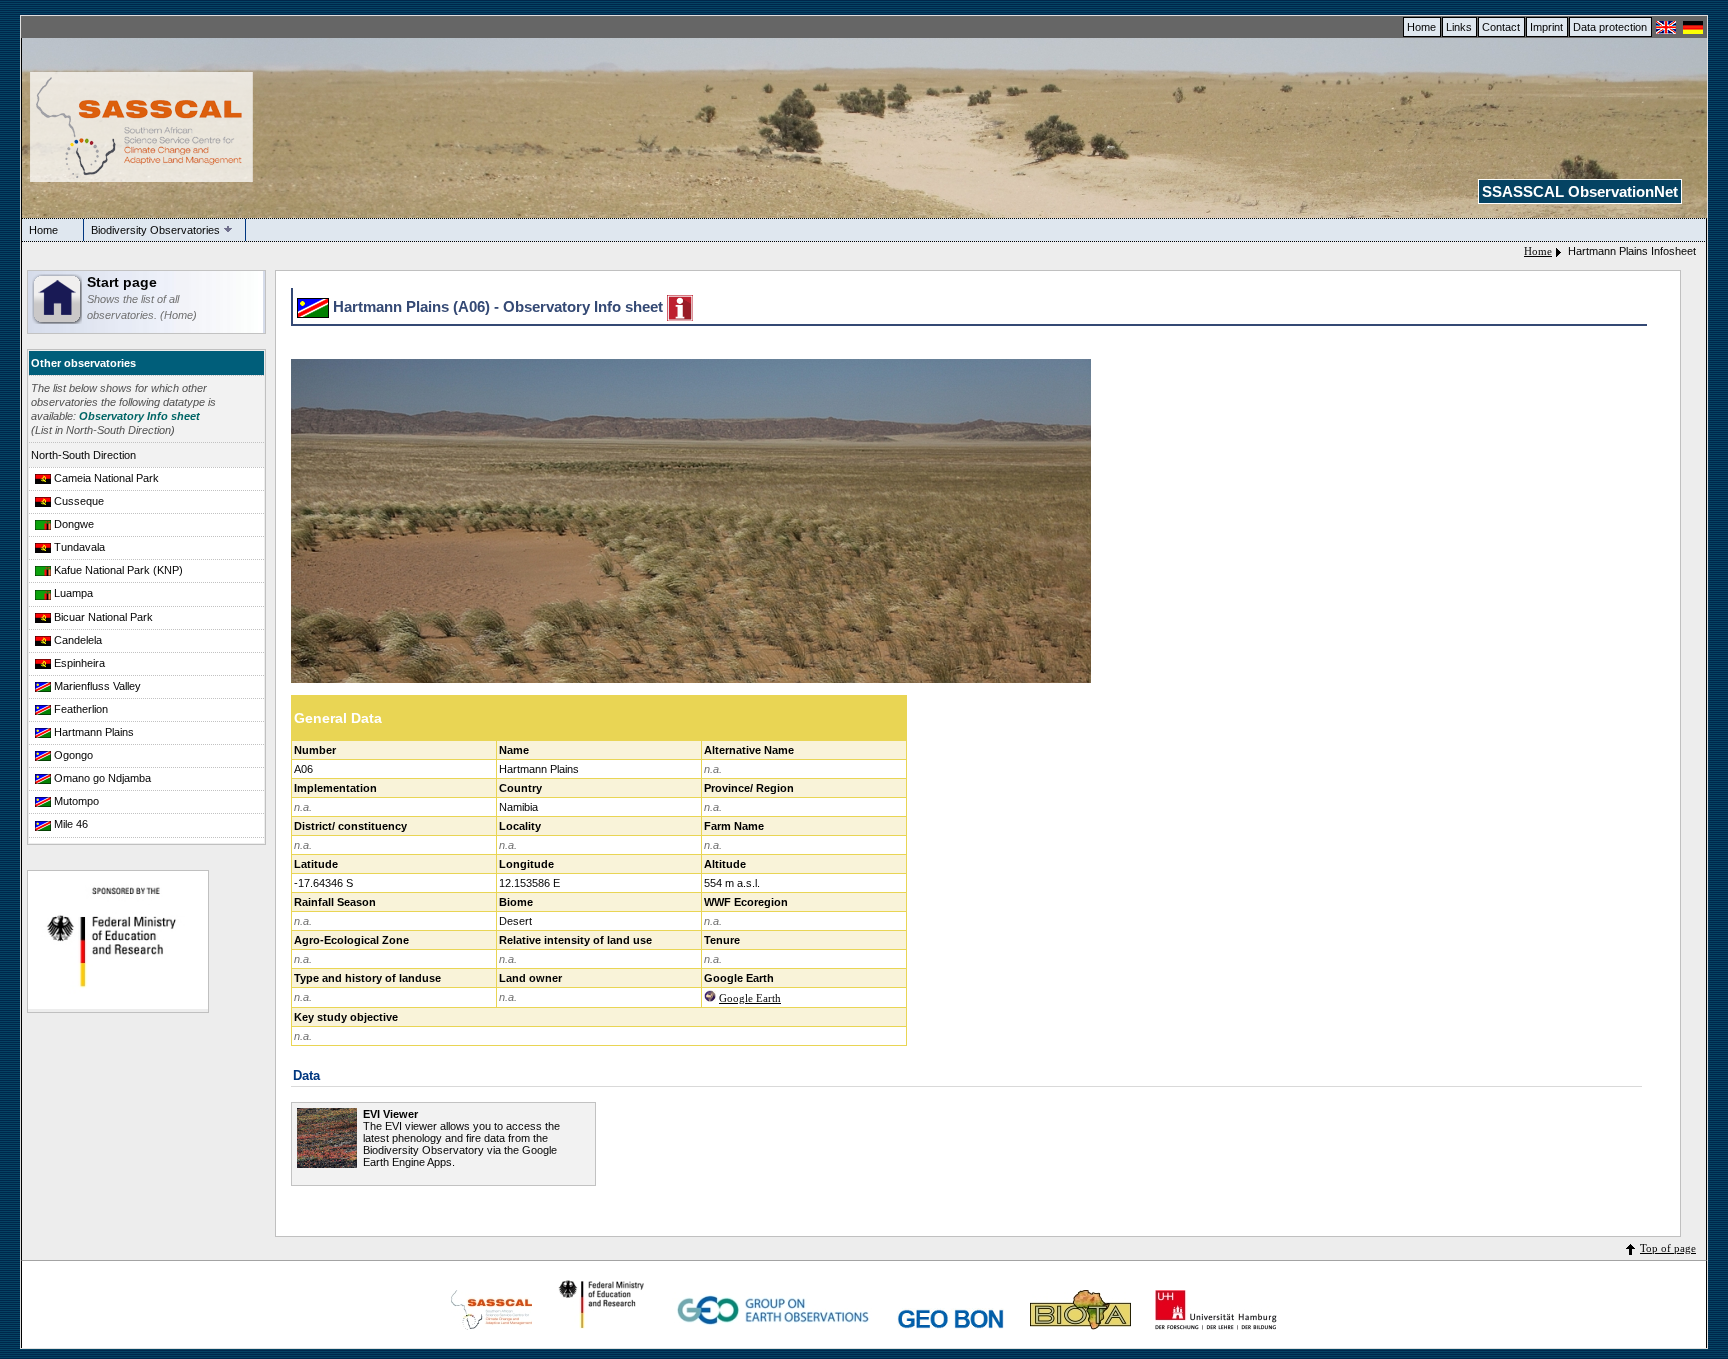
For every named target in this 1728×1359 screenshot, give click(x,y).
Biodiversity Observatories (155, 230)
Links (1459, 27)
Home (1421, 27)
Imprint (1546, 27)
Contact (1501, 27)
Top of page (1668, 1248)
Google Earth (750, 998)
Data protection (1610, 27)
